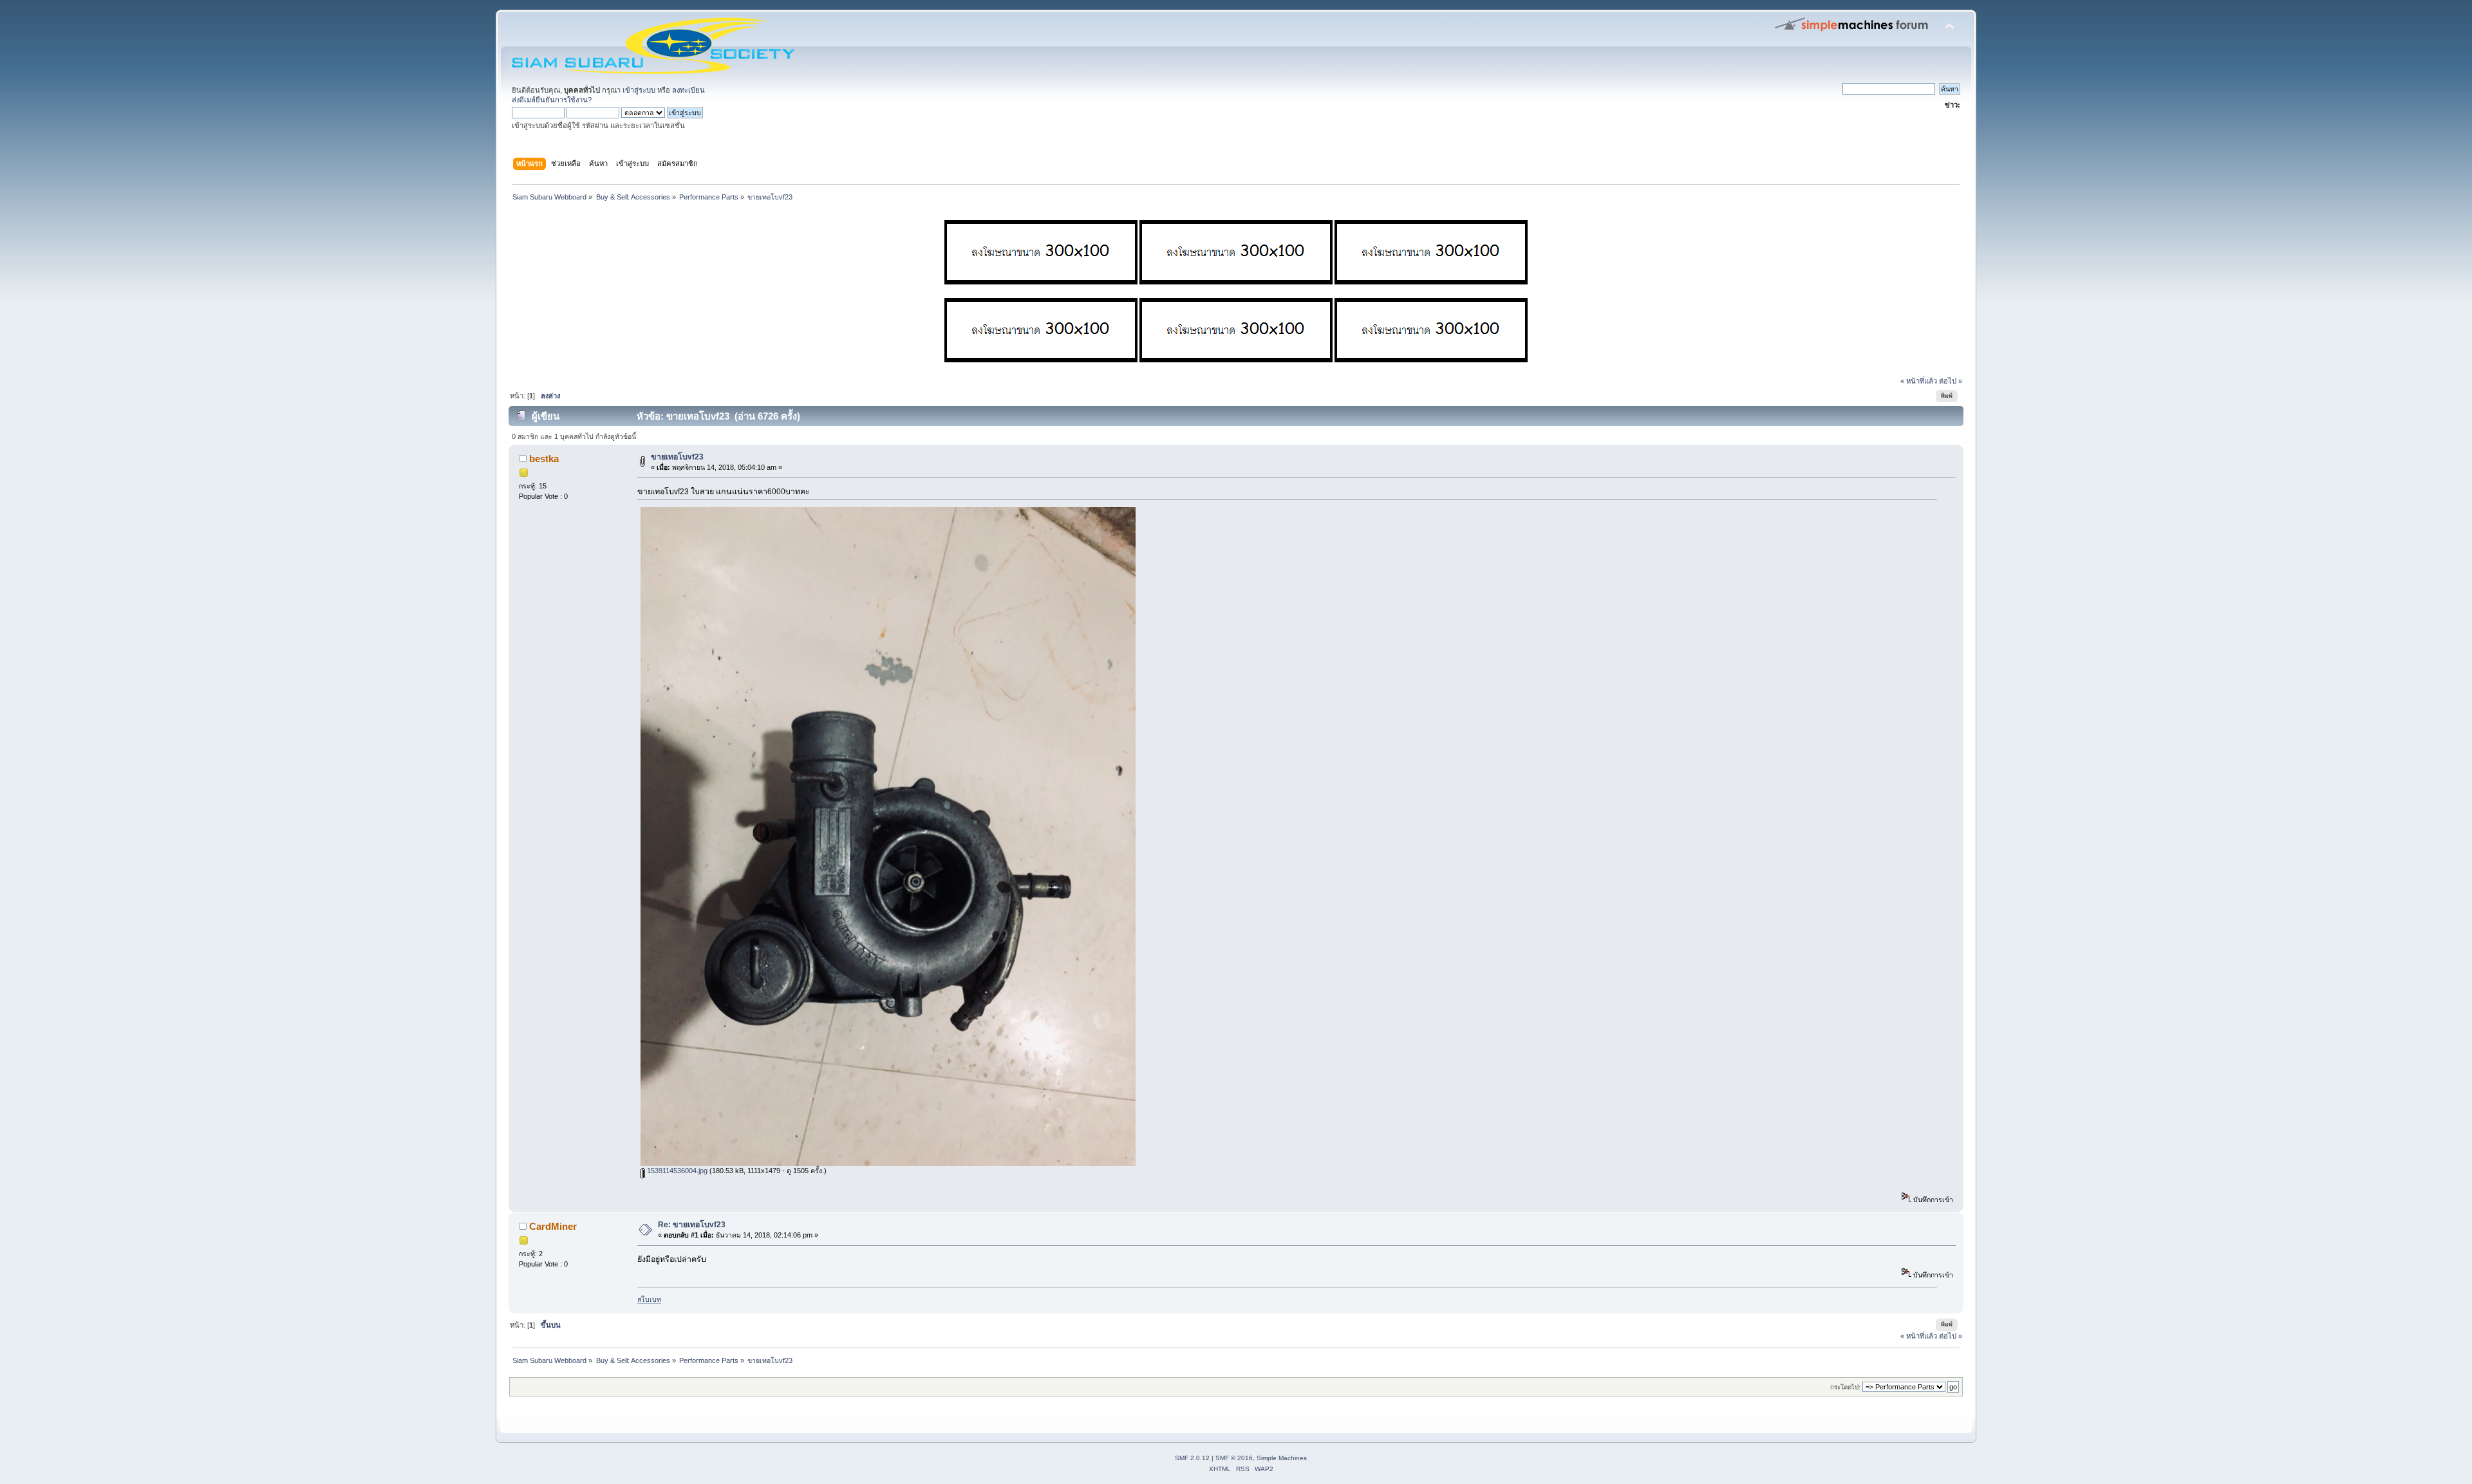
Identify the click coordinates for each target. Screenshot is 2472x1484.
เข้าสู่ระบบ (639, 90)
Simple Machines (1282, 1458)
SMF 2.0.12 (1192, 1458)
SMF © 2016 (1234, 1458)
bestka (544, 459)
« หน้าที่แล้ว (1919, 381)
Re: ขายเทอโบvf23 (692, 1225)
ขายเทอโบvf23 (677, 457)
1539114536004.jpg (676, 1171)
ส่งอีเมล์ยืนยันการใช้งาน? (552, 100)
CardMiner (553, 1226)
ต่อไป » (1951, 381)
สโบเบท (649, 1299)
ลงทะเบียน (688, 90)
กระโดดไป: (1845, 1387)
